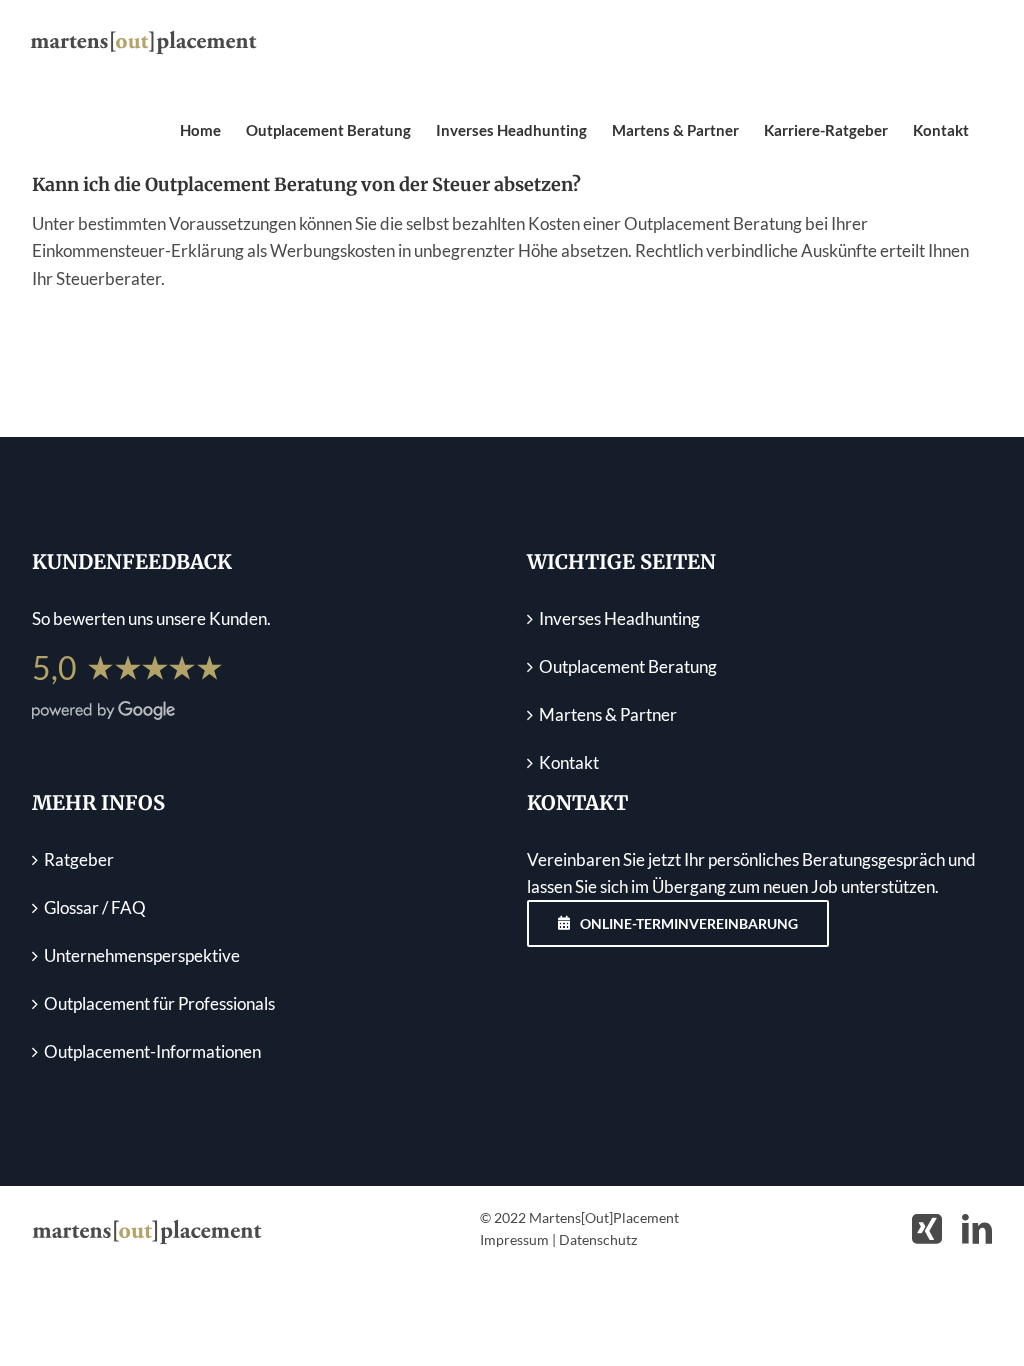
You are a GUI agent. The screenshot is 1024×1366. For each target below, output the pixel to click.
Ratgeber (79, 859)
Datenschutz (598, 1239)
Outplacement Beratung (628, 666)
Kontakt (569, 762)
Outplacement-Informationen (152, 1051)
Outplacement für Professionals (159, 1003)
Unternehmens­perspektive (142, 955)
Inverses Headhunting (619, 618)
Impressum (514, 1239)
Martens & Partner (608, 714)
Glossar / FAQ (95, 907)
